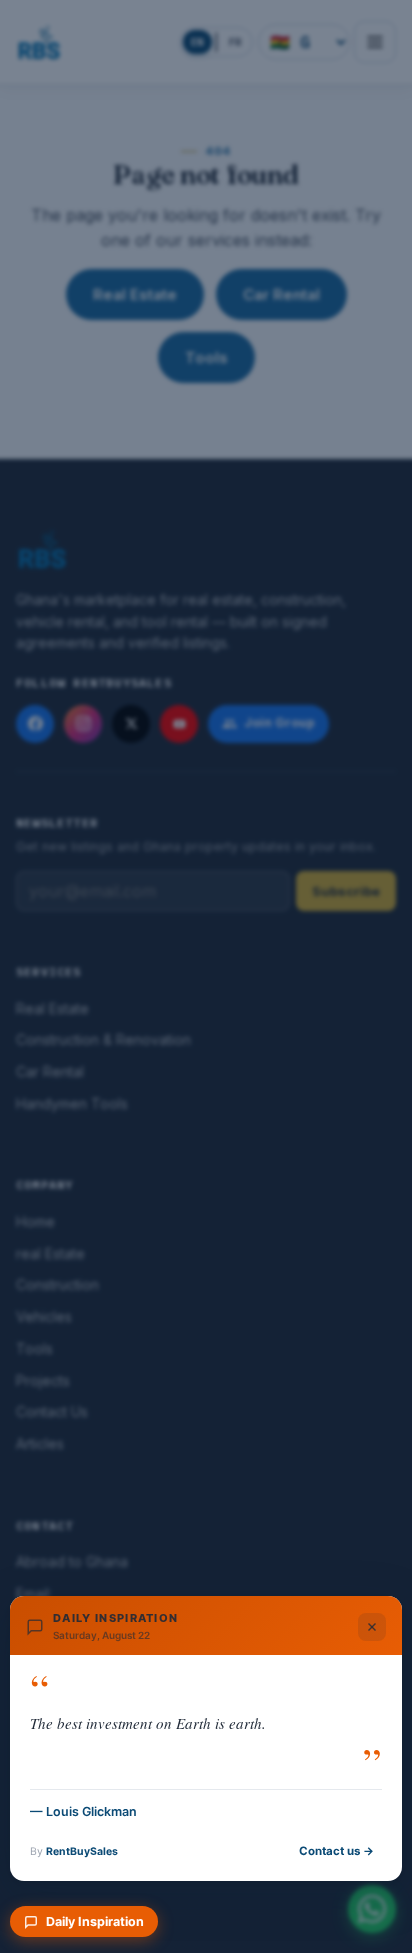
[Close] (372, 1627)
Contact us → (336, 1851)
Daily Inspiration (95, 1921)
